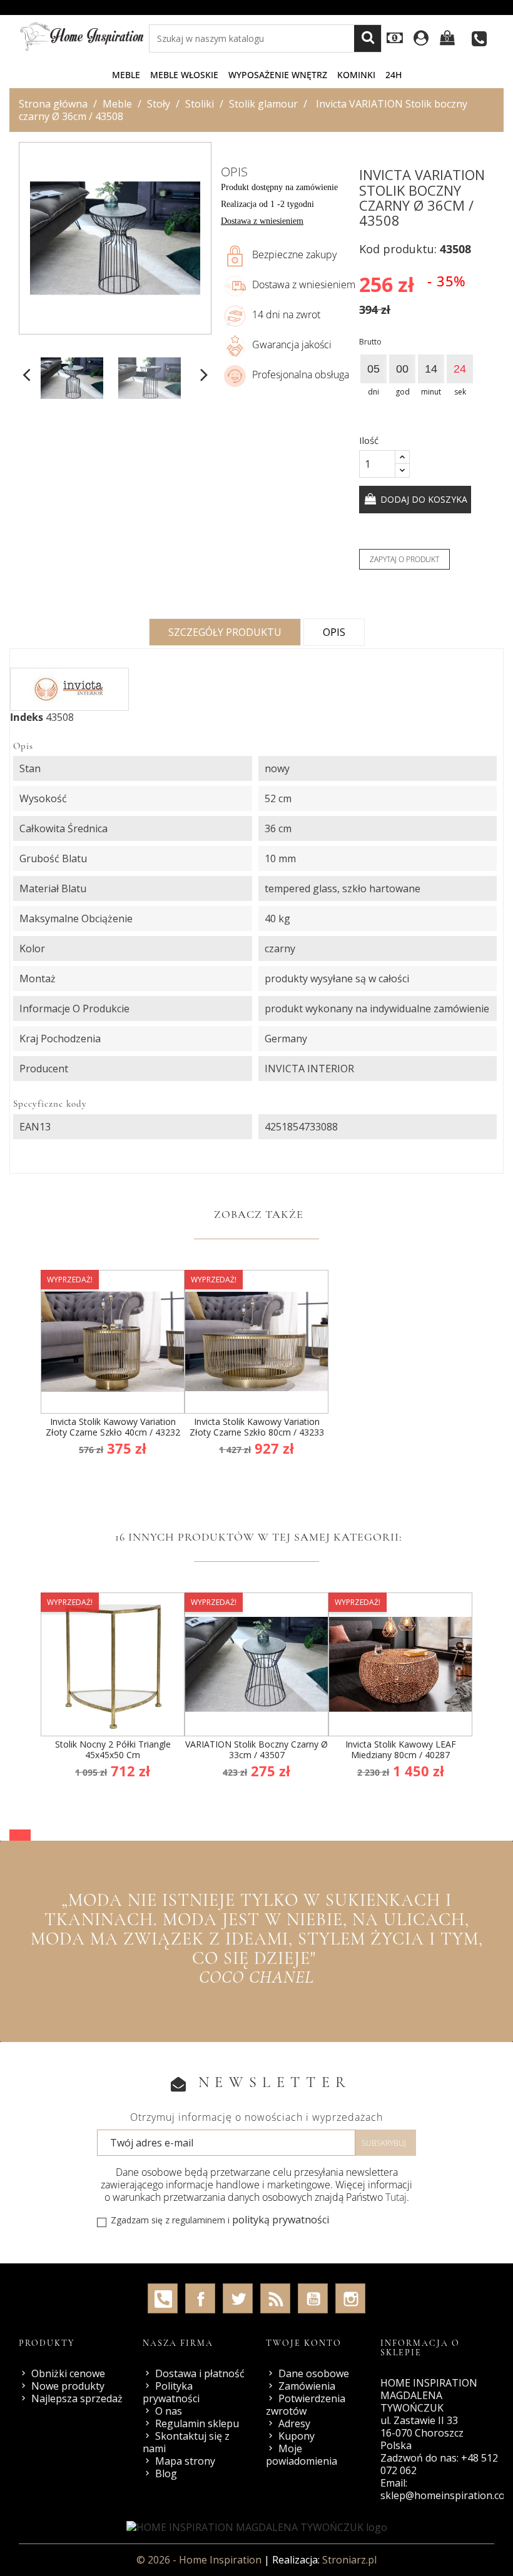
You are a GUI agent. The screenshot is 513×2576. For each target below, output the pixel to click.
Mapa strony (185, 2461)
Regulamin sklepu (197, 2423)
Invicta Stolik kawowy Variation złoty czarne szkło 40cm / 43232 (113, 1427)
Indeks (27, 717)
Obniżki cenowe (68, 2373)
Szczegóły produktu (225, 632)
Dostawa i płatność (200, 2373)
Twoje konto (304, 2343)
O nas (169, 2411)
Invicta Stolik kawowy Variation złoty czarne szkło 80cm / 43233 (257, 1427)
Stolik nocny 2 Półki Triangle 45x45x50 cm (113, 1750)
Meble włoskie (184, 75)
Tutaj (396, 2197)
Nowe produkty (68, 2386)
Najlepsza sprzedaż (77, 2398)
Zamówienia (307, 2386)
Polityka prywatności (171, 2392)
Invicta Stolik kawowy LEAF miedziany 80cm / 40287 (401, 1750)
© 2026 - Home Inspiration (200, 2560)
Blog (166, 2473)
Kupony (297, 2436)
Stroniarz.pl (349, 2560)
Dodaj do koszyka (423, 499)
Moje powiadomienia (302, 2455)
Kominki (356, 75)
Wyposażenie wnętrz (278, 75)
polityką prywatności (281, 2220)
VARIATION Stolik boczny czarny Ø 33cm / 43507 (256, 1750)
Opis (334, 632)
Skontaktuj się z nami (186, 2442)
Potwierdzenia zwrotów (306, 2405)
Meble (126, 75)
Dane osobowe (314, 2373)
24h (394, 75)
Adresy (294, 2423)
